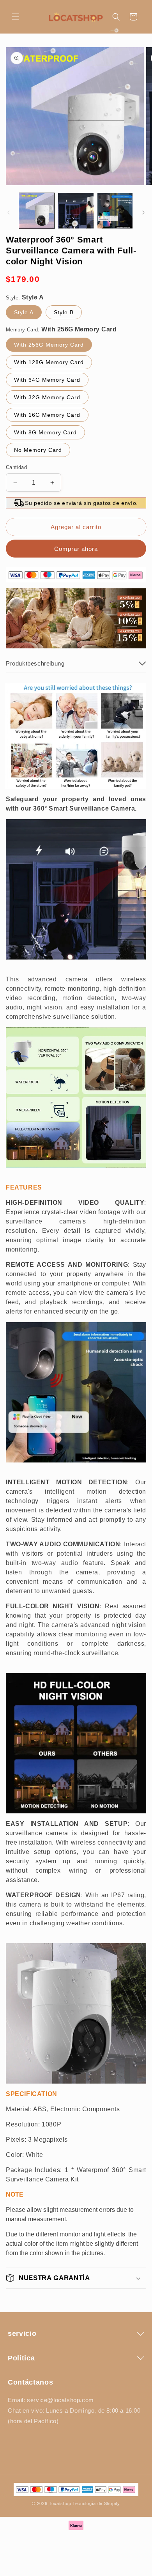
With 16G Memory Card (47, 415)
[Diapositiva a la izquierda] (9, 212)
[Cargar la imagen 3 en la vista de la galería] (115, 211)
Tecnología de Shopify (96, 2503)
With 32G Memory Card (47, 397)
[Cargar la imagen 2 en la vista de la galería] (76, 211)
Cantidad (16, 467)
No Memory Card (38, 450)
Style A (24, 312)
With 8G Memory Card (45, 432)
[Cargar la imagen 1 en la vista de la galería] (37, 211)
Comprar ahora (76, 549)
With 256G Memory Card (49, 345)
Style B (64, 312)
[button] (16, 17)
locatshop (61, 2503)
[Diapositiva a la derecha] (143, 212)
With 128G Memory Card (49, 362)
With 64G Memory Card (47, 380)
